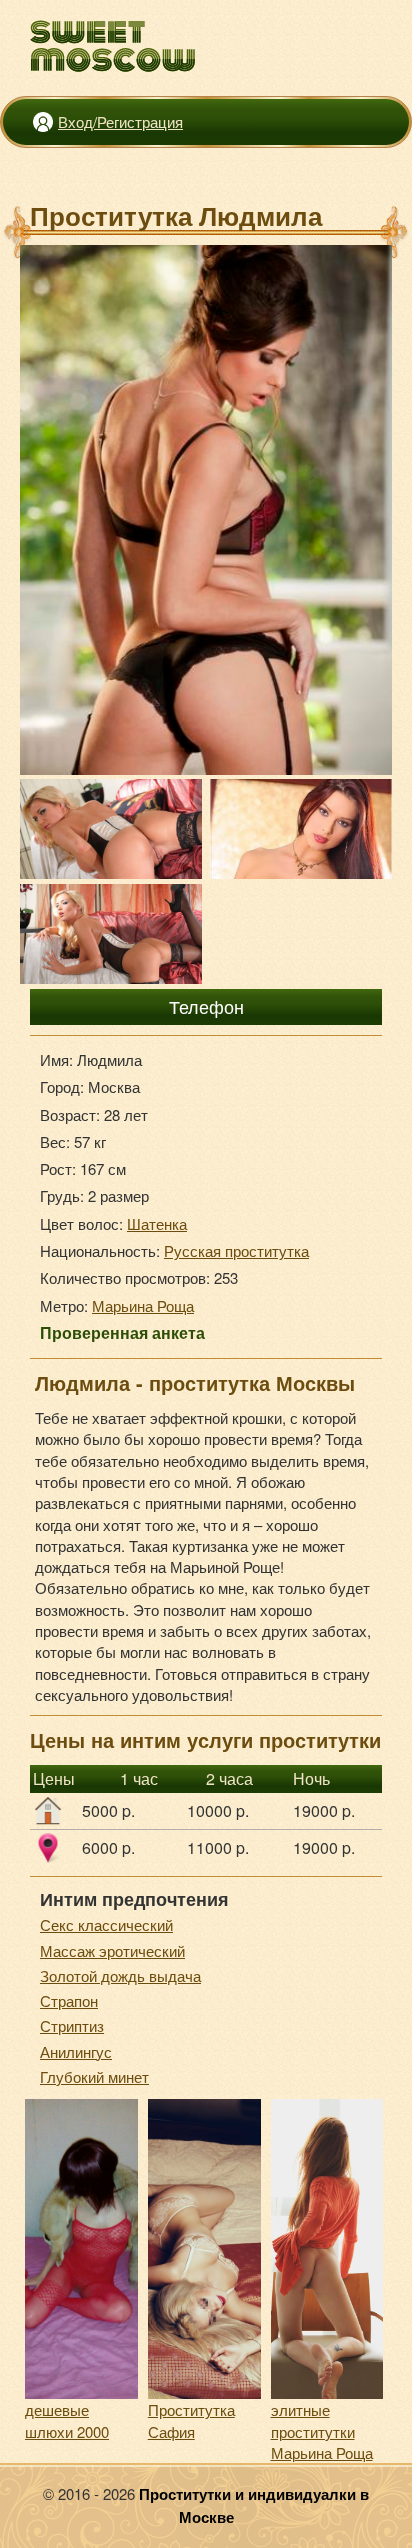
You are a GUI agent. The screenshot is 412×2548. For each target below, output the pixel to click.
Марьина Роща (143, 1305)
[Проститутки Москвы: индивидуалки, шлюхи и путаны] (113, 46)
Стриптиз (72, 2025)
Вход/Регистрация (120, 121)
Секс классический (106, 1924)
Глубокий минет (94, 2076)
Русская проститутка (236, 1250)
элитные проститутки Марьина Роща (322, 2431)
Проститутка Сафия (191, 2420)
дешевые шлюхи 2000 (67, 2420)
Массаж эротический (112, 1950)
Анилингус (76, 2051)
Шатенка (157, 1223)
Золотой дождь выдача (120, 1975)
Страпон (69, 2000)
